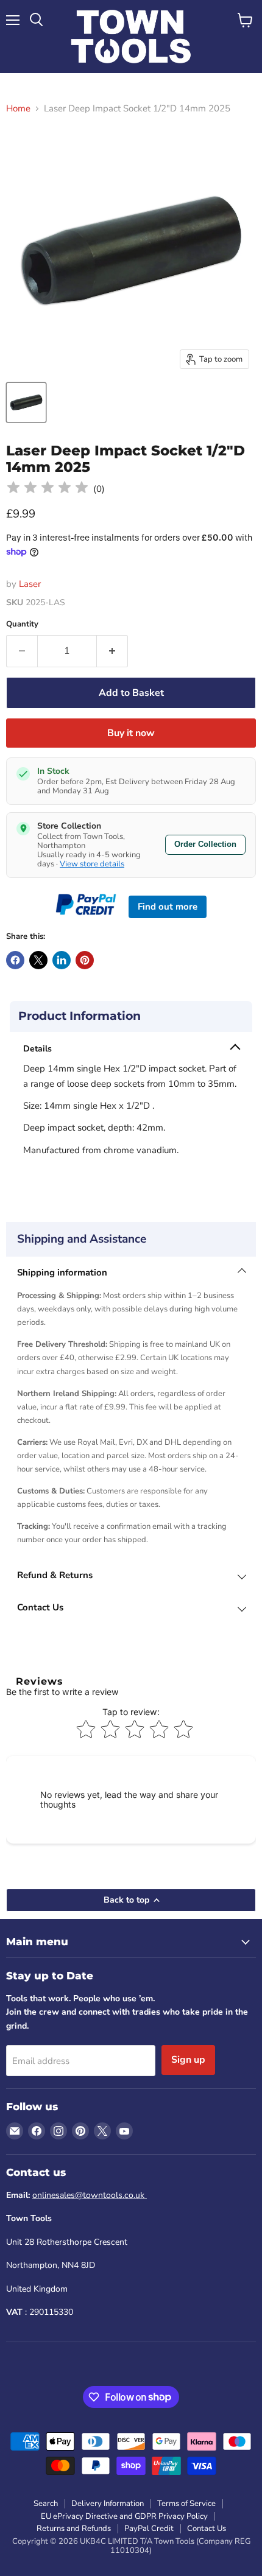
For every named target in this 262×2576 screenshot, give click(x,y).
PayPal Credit (149, 2529)
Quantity (22, 624)
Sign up (188, 2060)
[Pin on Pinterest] (85, 960)
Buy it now (131, 733)
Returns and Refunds (74, 2529)
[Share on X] (38, 960)
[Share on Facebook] (15, 960)
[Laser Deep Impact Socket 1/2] (26, 402)
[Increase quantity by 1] (112, 651)
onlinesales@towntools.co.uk (90, 2195)
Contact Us (207, 2529)
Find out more (168, 907)
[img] (48, 489)
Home (18, 109)
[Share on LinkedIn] (62, 960)
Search (46, 2504)
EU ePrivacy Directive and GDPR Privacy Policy (124, 2516)
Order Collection (205, 844)
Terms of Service (186, 2504)
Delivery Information (108, 2504)
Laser (30, 584)
